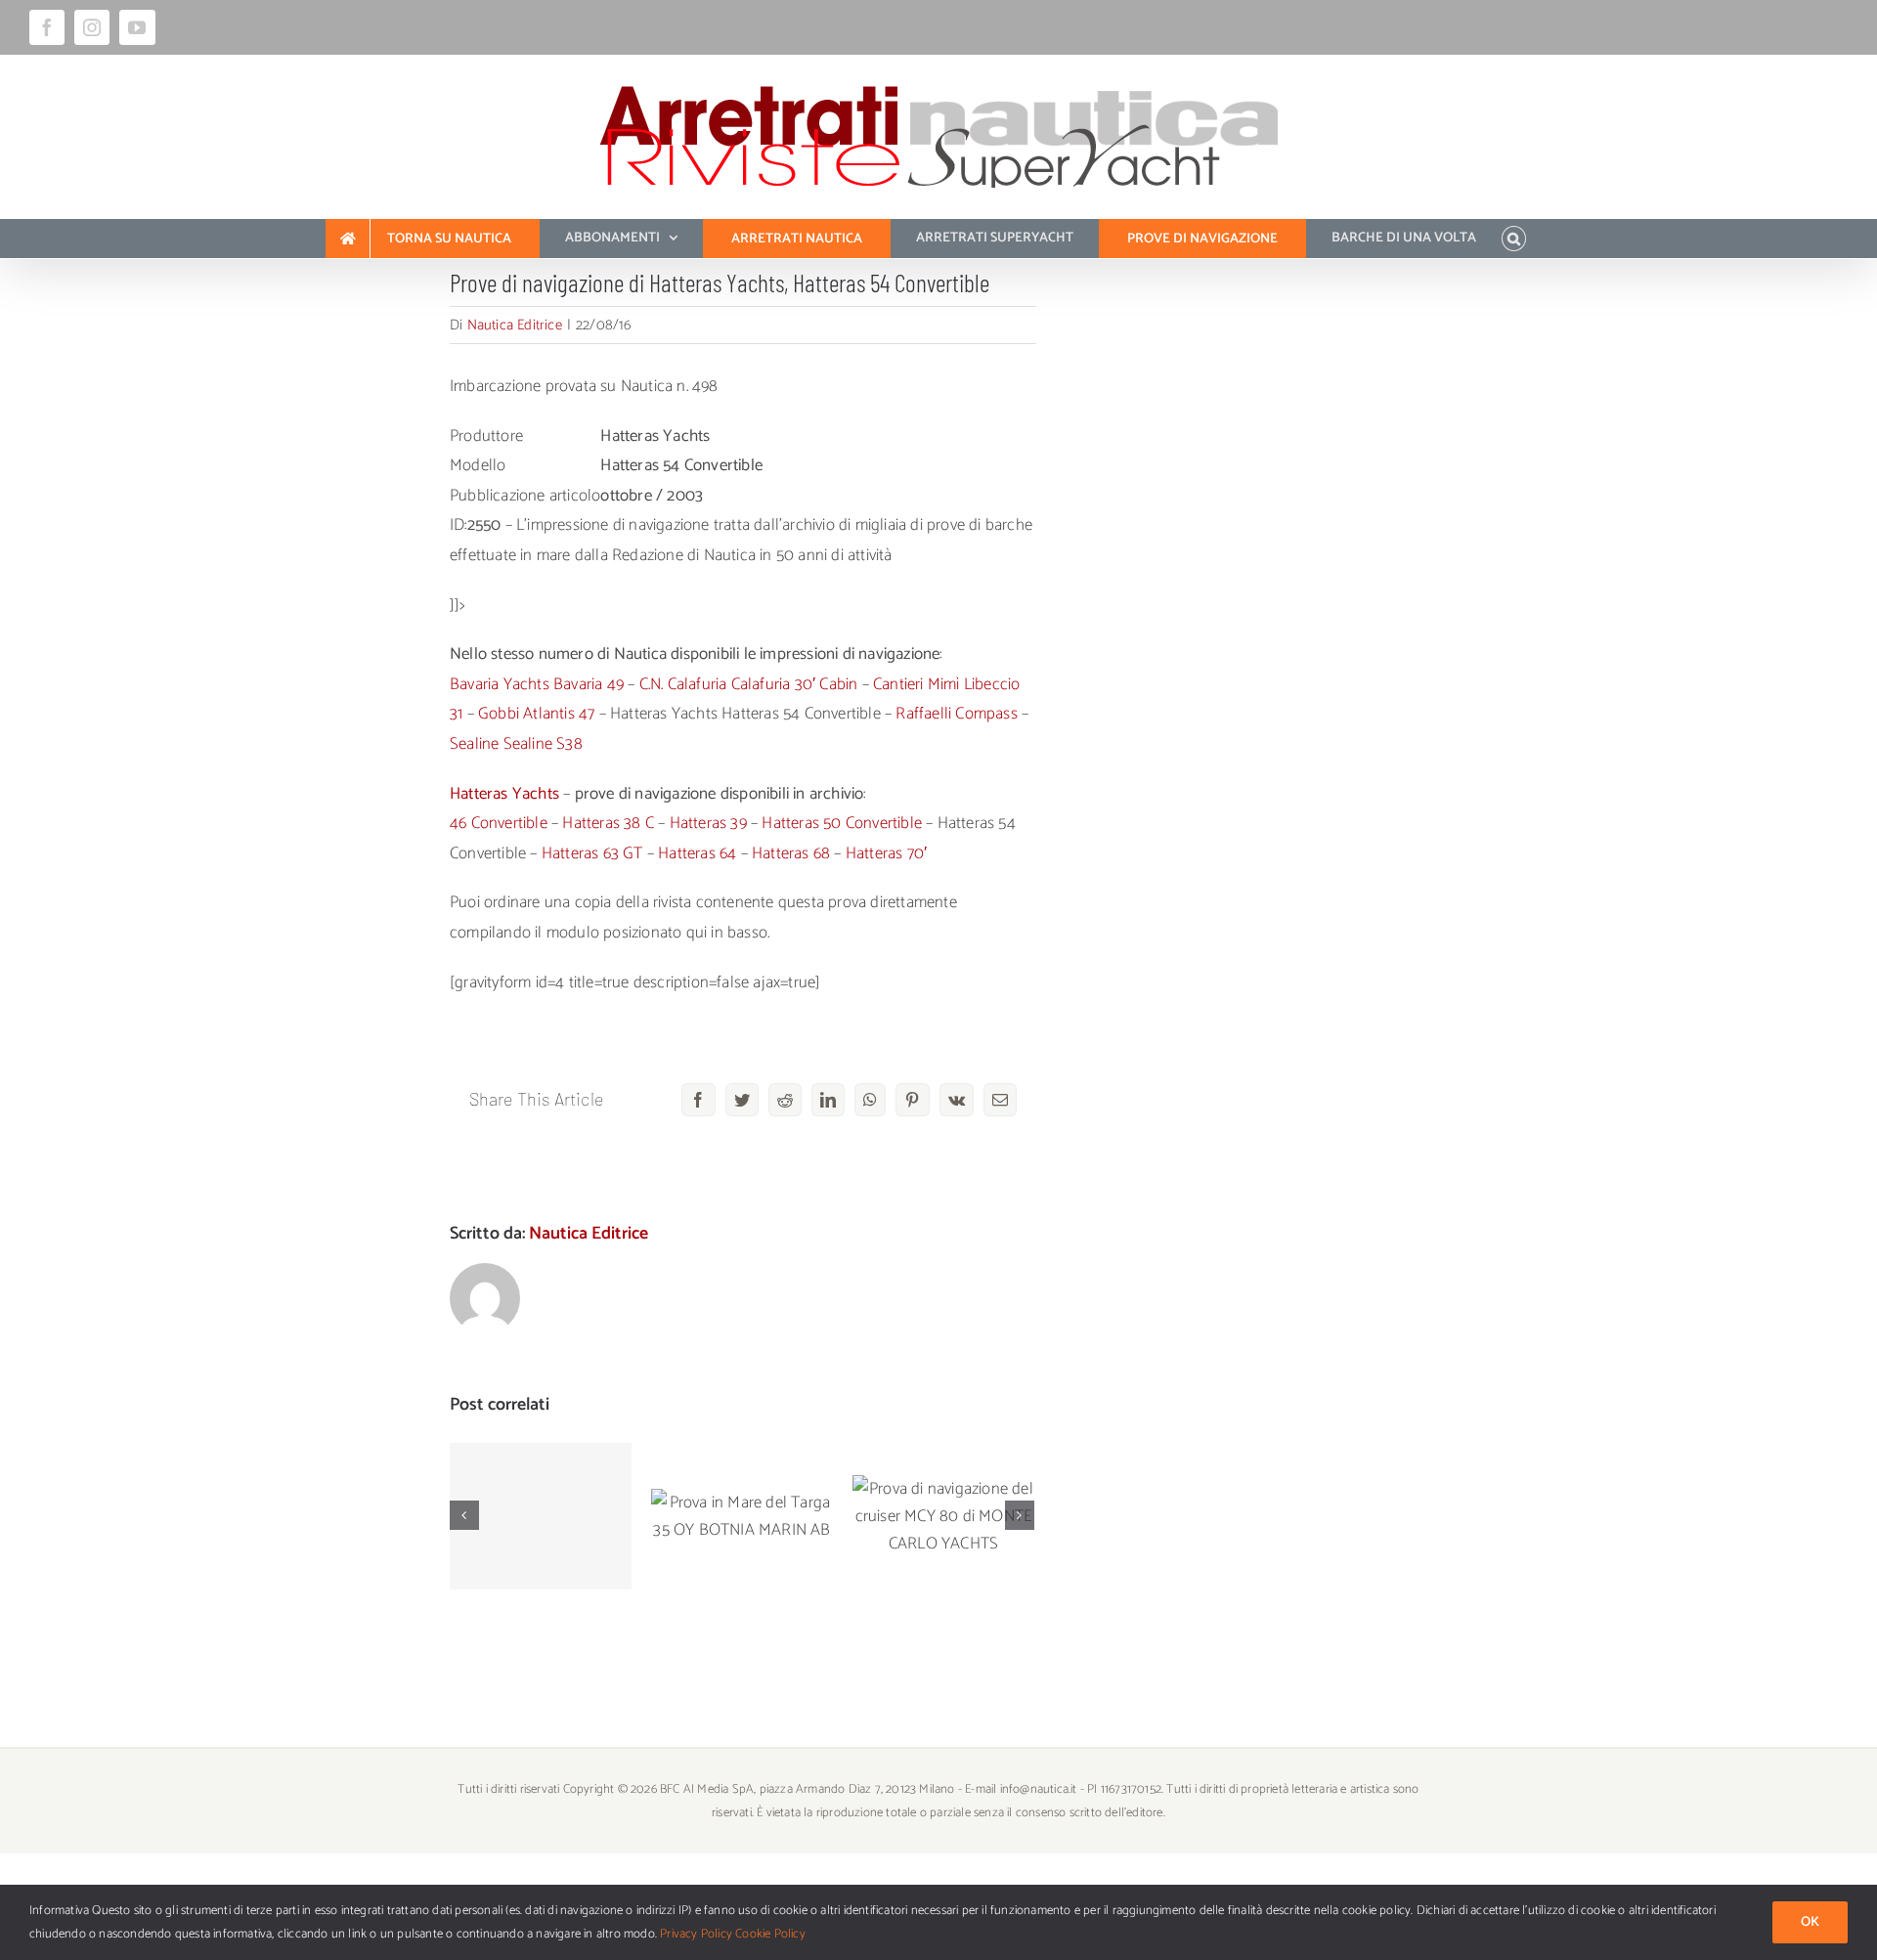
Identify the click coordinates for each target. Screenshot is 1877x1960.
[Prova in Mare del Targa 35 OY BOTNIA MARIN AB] (742, 1516)
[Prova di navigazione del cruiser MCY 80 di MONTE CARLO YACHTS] (943, 1516)
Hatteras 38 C (608, 823)
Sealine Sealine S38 (516, 744)
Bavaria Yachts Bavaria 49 (537, 684)
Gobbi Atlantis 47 (536, 714)
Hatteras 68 (791, 853)
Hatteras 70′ (886, 853)
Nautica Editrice (515, 325)
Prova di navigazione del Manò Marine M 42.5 (541, 1468)
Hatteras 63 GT (592, 853)
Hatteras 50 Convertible (842, 823)
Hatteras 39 (708, 823)
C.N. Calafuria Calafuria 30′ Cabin (749, 684)
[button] (1514, 239)
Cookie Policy (770, 1934)
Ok (1810, 1922)
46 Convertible (499, 823)
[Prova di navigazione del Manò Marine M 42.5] (541, 1516)
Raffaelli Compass (956, 714)
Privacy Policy (696, 1934)
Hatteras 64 (697, 853)
